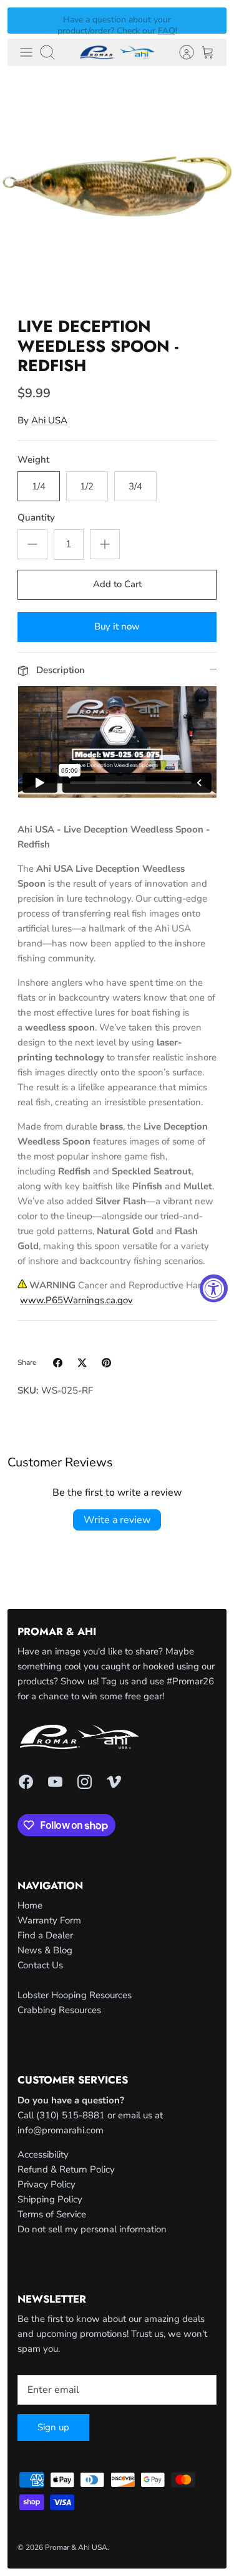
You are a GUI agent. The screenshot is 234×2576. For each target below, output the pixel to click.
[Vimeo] (114, 1782)
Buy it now (117, 626)
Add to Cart (117, 584)
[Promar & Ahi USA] (117, 52)
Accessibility (43, 2154)
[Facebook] (26, 1782)
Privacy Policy (46, 2184)
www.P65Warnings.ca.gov (76, 1300)
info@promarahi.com (61, 2130)
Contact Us (40, 1965)
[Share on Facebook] (58, 1363)
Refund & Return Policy (66, 2169)
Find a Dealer (45, 1935)
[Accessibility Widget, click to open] (214, 1288)
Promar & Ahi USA (76, 2547)
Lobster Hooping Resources (75, 1995)
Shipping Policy (50, 2199)
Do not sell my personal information (92, 2229)
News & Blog (45, 1950)
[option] (117, 190)
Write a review (117, 1520)
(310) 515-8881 (71, 2115)
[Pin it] (106, 1363)
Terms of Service (52, 2214)
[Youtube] (55, 1782)
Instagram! (144, 25)
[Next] (210, 21)
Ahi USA (49, 420)
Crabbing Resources (59, 2010)
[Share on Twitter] (82, 1363)
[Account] (180, 52)
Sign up (53, 2427)
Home (30, 1905)
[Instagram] (85, 1782)
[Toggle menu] (26, 52)
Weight (33, 460)
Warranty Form (49, 1920)
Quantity (36, 517)
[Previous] (24, 21)
